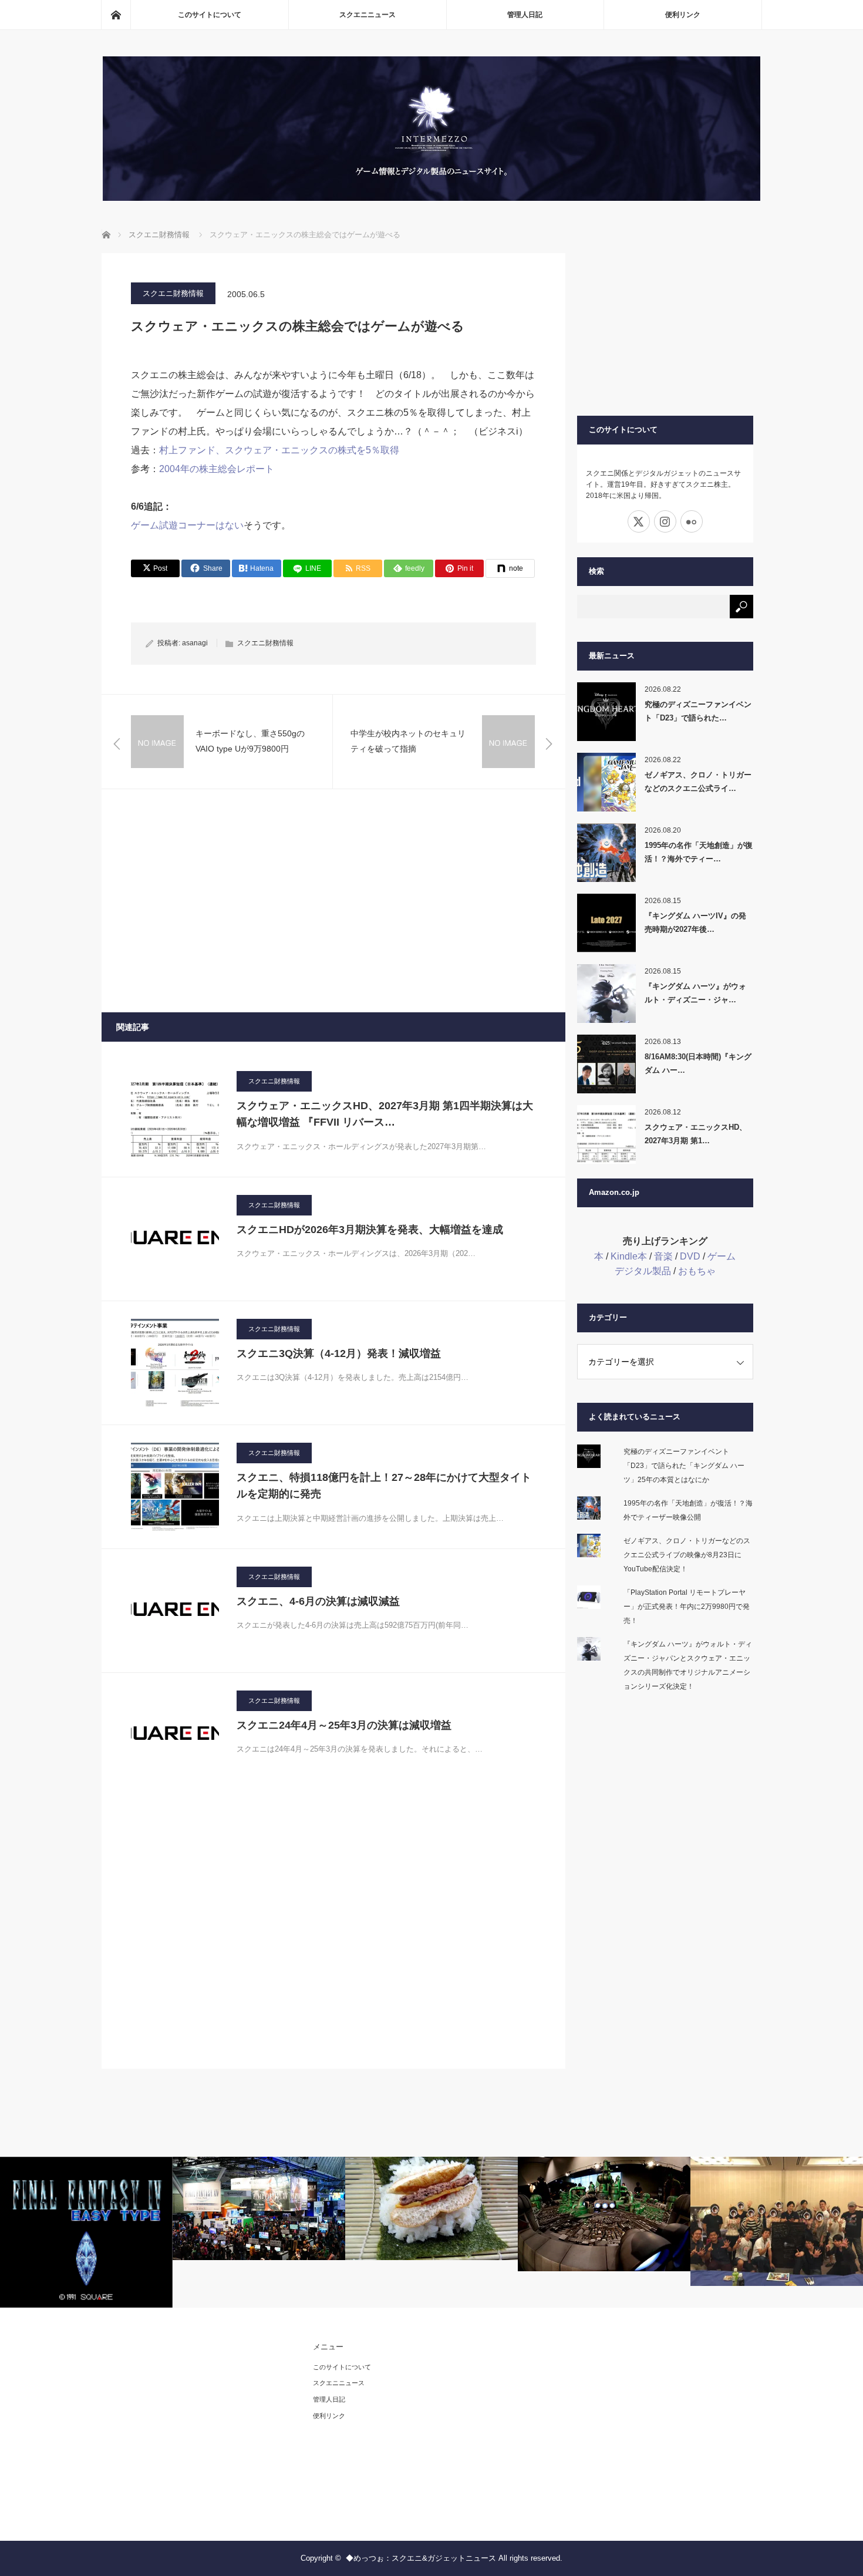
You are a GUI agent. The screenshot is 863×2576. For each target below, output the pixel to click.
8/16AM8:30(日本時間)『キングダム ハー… (698, 1063)
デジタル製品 (643, 1271)
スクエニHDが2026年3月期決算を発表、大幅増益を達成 (370, 1230)
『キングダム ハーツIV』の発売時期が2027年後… (695, 922)
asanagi (195, 643)
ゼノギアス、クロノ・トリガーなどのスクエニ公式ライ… (698, 782)
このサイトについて (210, 15)
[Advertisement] (333, 901)
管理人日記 (525, 15)
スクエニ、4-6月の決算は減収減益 (318, 1601)
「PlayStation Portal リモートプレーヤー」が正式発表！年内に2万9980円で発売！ (687, 1607)
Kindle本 (629, 1256)
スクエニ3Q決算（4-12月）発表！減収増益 (339, 1353)
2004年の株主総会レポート (217, 469)
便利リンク (683, 15)
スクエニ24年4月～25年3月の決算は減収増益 (344, 1725)
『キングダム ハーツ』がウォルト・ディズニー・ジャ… (695, 993)
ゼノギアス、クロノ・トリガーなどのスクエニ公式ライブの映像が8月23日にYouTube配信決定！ (687, 1555)
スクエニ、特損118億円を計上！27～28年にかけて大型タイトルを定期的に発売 (384, 1486)
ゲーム (722, 1256)
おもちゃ (697, 1271)
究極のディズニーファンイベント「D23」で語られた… (698, 711)
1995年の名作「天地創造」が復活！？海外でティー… (699, 852)
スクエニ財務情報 (173, 293)
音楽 (663, 1256)
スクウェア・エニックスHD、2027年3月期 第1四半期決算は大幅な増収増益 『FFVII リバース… (385, 1114)
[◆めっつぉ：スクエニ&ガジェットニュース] (431, 198)
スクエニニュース (368, 15)
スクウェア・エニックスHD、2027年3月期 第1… (696, 1134)
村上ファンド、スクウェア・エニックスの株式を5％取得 (279, 450)
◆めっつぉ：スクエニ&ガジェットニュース (421, 2558)
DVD (690, 1256)
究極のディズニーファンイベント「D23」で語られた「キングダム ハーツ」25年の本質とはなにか (684, 1466)
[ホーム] (116, 15)
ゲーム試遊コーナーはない (187, 525)
